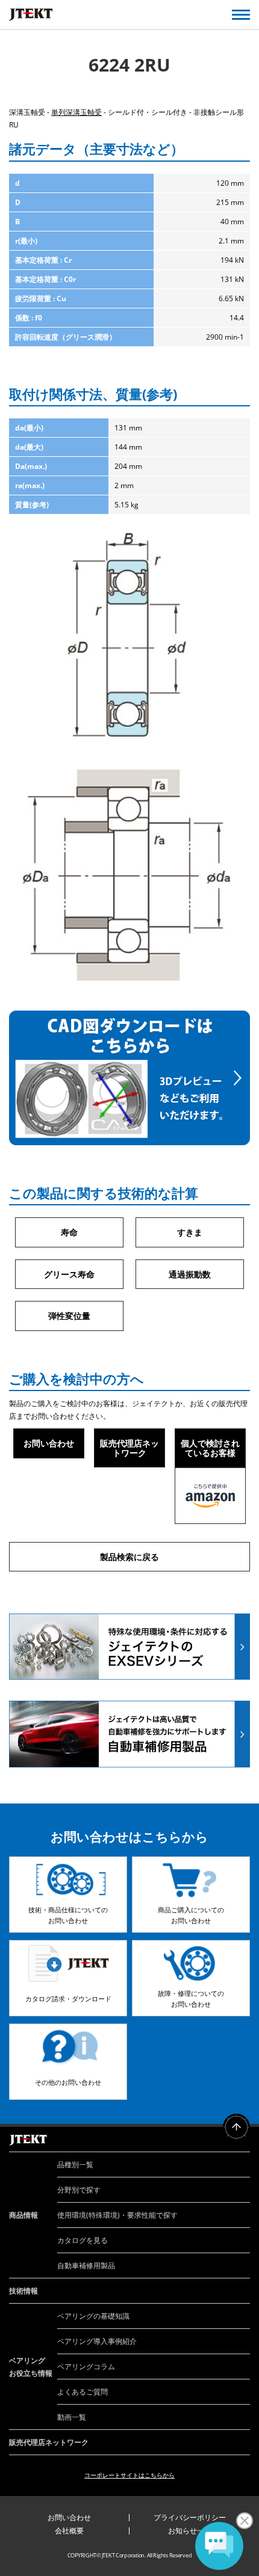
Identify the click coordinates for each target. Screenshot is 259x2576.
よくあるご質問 (83, 2392)
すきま (190, 1232)
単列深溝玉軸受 (76, 112)
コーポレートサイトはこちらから (129, 2475)
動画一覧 (72, 2417)
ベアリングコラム (86, 2366)
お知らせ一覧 (190, 2531)
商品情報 (23, 2215)
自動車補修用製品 (86, 2265)
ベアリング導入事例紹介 (97, 2341)
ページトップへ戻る (236, 2127)
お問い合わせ (49, 1443)
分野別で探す (79, 2190)
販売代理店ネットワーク (129, 1448)
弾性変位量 (69, 1316)
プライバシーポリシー (190, 2517)
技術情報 (23, 2291)
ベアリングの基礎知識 (93, 2316)
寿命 (69, 1232)
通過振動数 (190, 1274)
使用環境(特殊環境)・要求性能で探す (117, 2215)
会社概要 (69, 2531)
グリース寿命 (69, 1274)
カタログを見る (83, 2240)
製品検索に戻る (129, 1557)
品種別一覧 (75, 2165)
